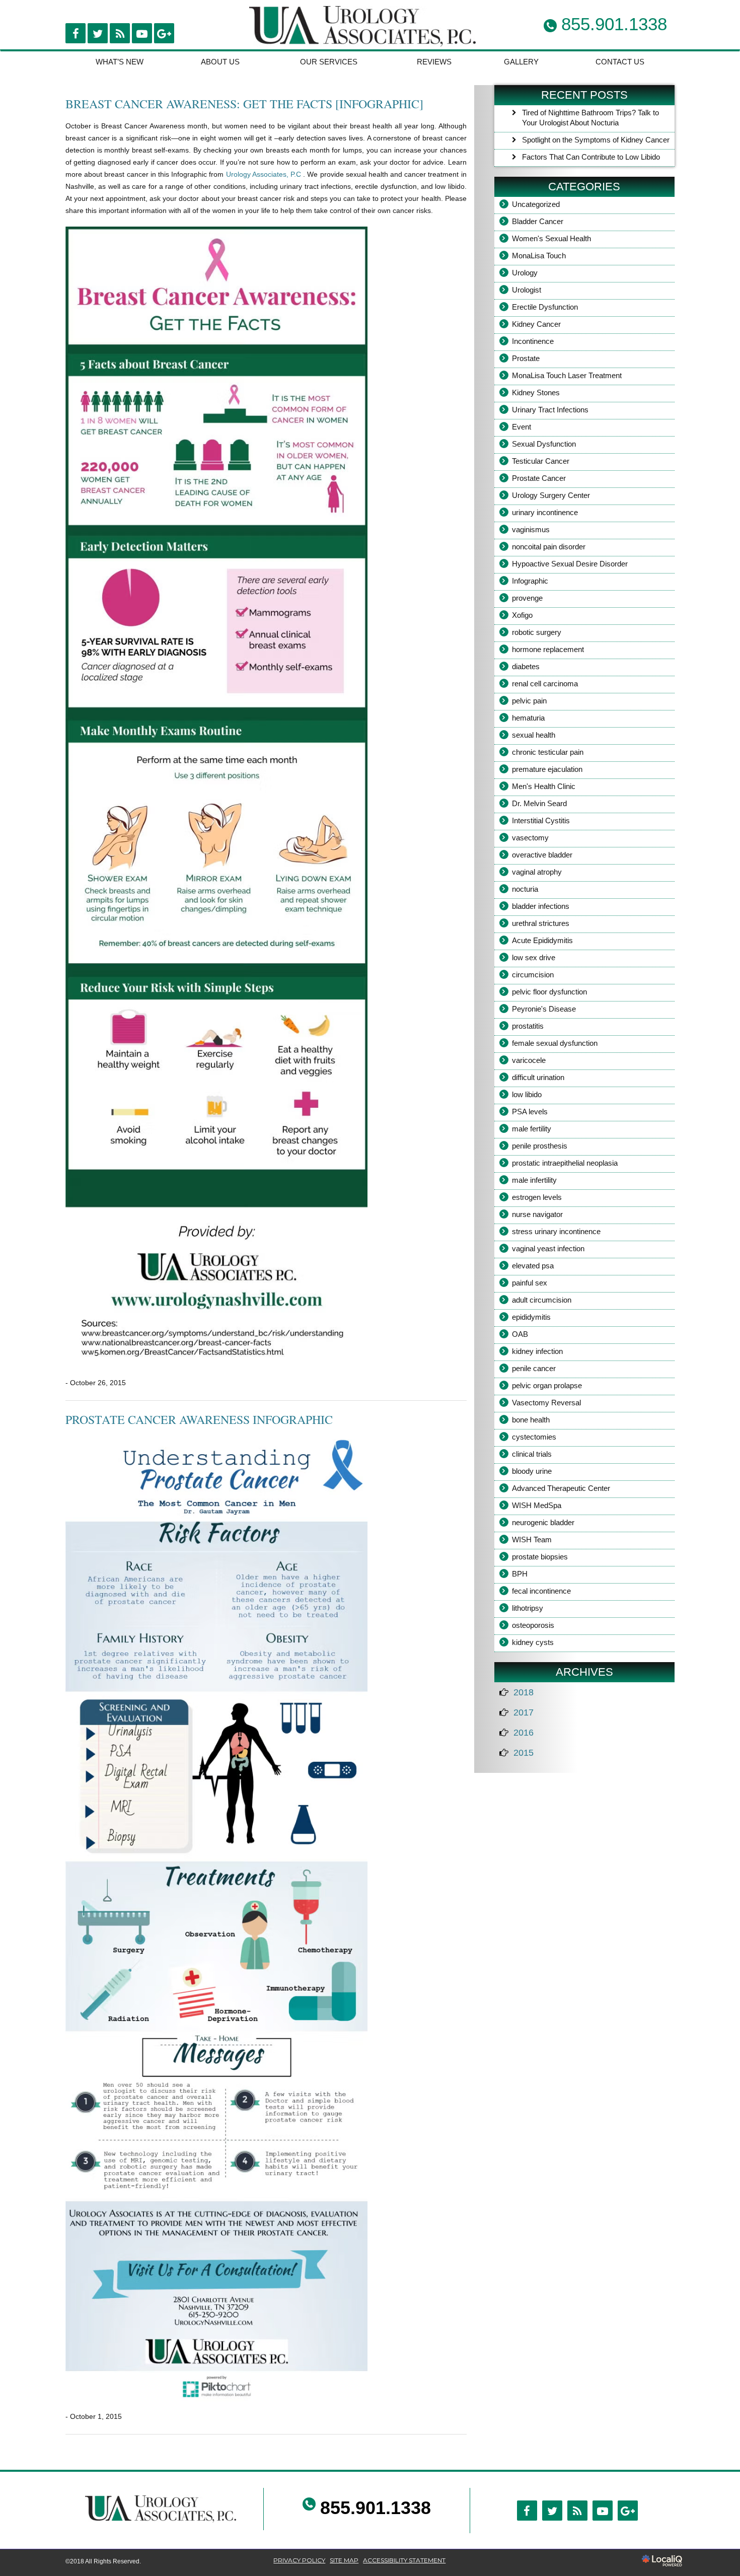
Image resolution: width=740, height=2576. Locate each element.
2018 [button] (524, 1692)
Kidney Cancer (536, 324)
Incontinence (533, 341)
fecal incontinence (541, 1591)
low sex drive (534, 957)
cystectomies (534, 1437)
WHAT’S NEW (120, 62)
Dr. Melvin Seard (539, 803)
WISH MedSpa (537, 1505)
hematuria (528, 718)
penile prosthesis (540, 1146)
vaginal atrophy (537, 872)
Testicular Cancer (541, 461)
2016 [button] (524, 1733)
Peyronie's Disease (544, 1009)
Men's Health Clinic (544, 786)
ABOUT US (220, 62)
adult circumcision (542, 1300)
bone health (531, 1420)
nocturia (525, 889)
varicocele (529, 1060)
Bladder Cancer (538, 221)
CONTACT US (620, 62)
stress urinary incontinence (556, 1231)
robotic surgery (537, 632)
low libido (527, 1094)
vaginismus (531, 529)
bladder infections (541, 906)
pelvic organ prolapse (547, 1385)
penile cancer (534, 1368)
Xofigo (522, 615)
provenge (527, 598)
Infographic (530, 581)
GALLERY (521, 62)
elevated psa (533, 1266)
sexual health (534, 735)
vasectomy (530, 838)
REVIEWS (434, 62)
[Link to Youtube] (142, 33)
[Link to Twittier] (98, 33)
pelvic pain (529, 701)
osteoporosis (533, 1625)
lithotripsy (528, 1608)
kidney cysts (533, 1642)
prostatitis (528, 1026)
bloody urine (532, 1471)
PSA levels (530, 1112)
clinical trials (532, 1454)
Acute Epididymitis (542, 940)
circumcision (533, 975)
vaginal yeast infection (548, 1248)
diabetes (526, 666)
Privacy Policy (299, 2560)
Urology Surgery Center (551, 495)
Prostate (526, 358)
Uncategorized (536, 204)
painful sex (530, 1283)
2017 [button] (524, 1712)
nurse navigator (537, 1214)
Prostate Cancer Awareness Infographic (199, 1419)
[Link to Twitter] (552, 2511)
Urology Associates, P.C (265, 174)
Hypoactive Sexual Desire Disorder (570, 564)
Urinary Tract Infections (550, 410)
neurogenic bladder (543, 1522)
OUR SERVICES (329, 62)
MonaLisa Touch (539, 256)
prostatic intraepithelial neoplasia (565, 1163)
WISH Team (532, 1540)
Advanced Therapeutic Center (561, 1488)
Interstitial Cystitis (541, 820)
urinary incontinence (545, 512)
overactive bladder (542, 855)
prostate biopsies (540, 1557)
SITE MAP (344, 2560)
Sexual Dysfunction (544, 444)
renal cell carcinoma (545, 684)
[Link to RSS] (120, 33)
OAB (520, 1334)
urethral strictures (541, 923)
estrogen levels (537, 1197)
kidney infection (537, 1351)
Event (522, 427)
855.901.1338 (376, 2508)
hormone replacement (548, 649)
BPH (520, 1574)
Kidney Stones (536, 392)
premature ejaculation (547, 769)
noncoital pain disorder (549, 547)
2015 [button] (524, 1753)
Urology (525, 273)
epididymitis (531, 1317)
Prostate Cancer (539, 478)
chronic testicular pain (548, 752)
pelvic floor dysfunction (549, 992)
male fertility (532, 1129)
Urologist (527, 290)
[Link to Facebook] (76, 33)
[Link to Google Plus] (164, 33)
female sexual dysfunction (555, 1043)
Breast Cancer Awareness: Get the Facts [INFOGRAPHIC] (244, 104)
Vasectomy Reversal (546, 1403)
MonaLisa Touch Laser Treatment (567, 375)
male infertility (534, 1180)
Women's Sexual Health (551, 238)
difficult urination (538, 1077)
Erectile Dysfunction (545, 307)
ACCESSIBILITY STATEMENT (404, 2560)
